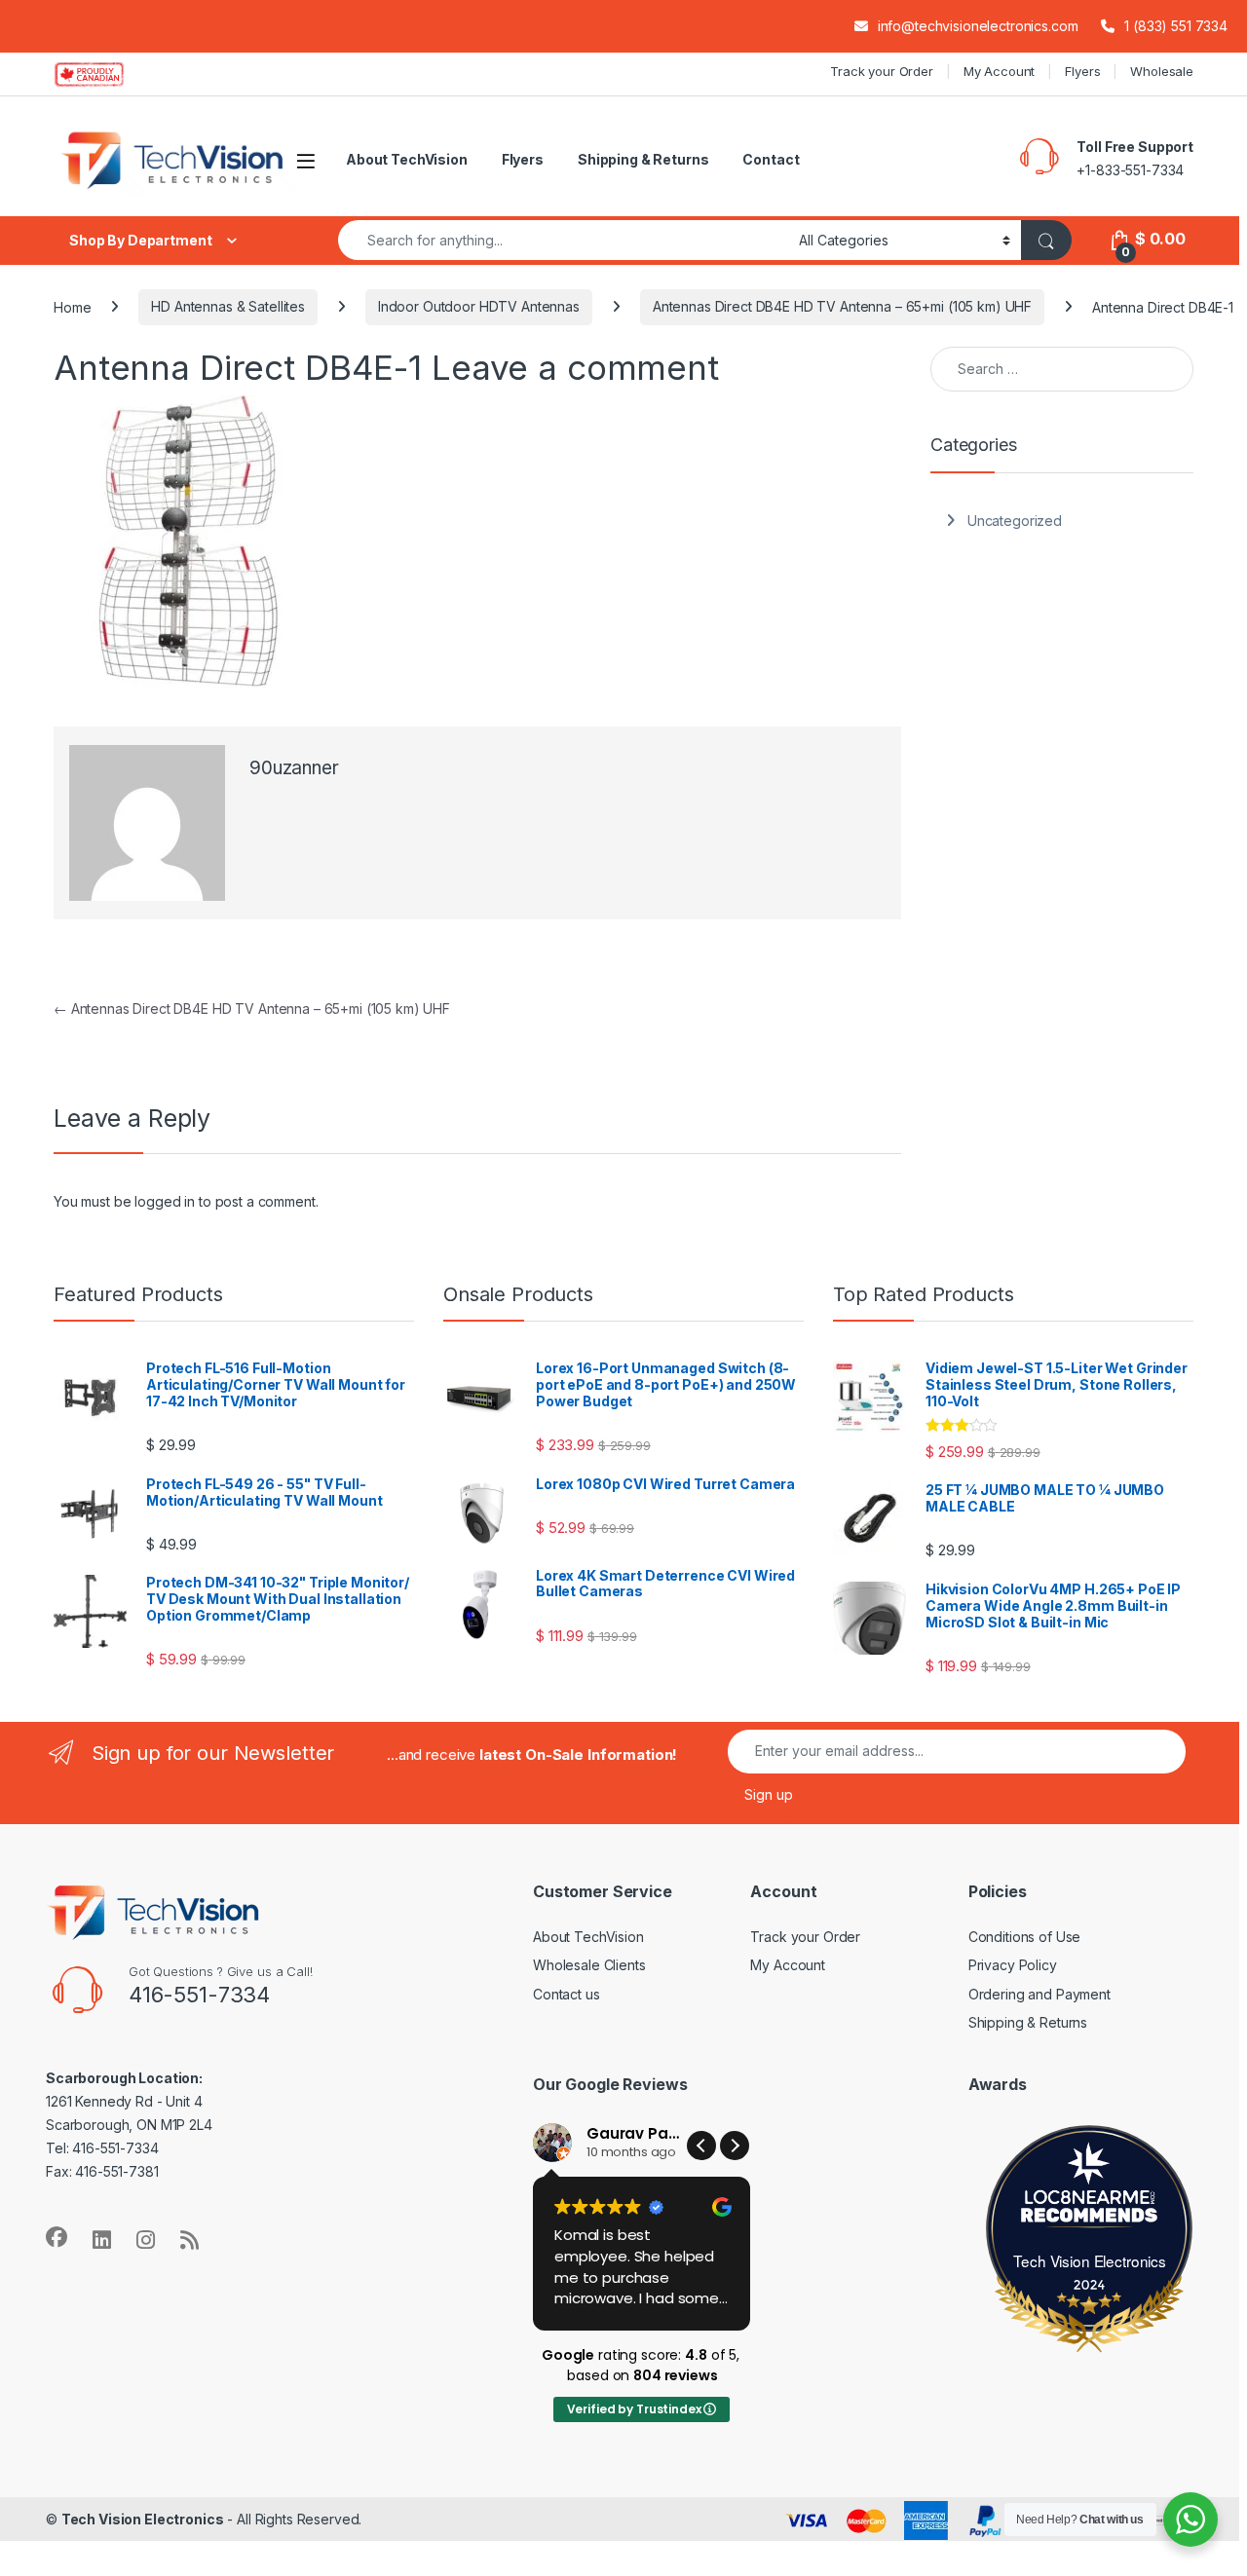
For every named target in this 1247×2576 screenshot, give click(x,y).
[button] (735, 2146)
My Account (1000, 71)
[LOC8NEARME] (1090, 2202)
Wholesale (1162, 71)
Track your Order (882, 71)
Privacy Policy (1013, 1965)
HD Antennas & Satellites (228, 306)
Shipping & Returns (643, 159)
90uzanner (294, 768)
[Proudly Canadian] (105, 74)
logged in (165, 1201)
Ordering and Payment (1039, 1994)
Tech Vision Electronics (1090, 2260)
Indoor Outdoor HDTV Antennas (479, 306)
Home (72, 306)
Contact (771, 159)
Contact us (567, 1994)
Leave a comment (575, 367)
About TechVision (407, 159)
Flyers (1082, 71)
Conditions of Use (1025, 1937)
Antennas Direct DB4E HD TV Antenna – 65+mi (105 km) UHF (842, 306)
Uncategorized (1015, 521)
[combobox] (563, 240)
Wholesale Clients (589, 1965)
